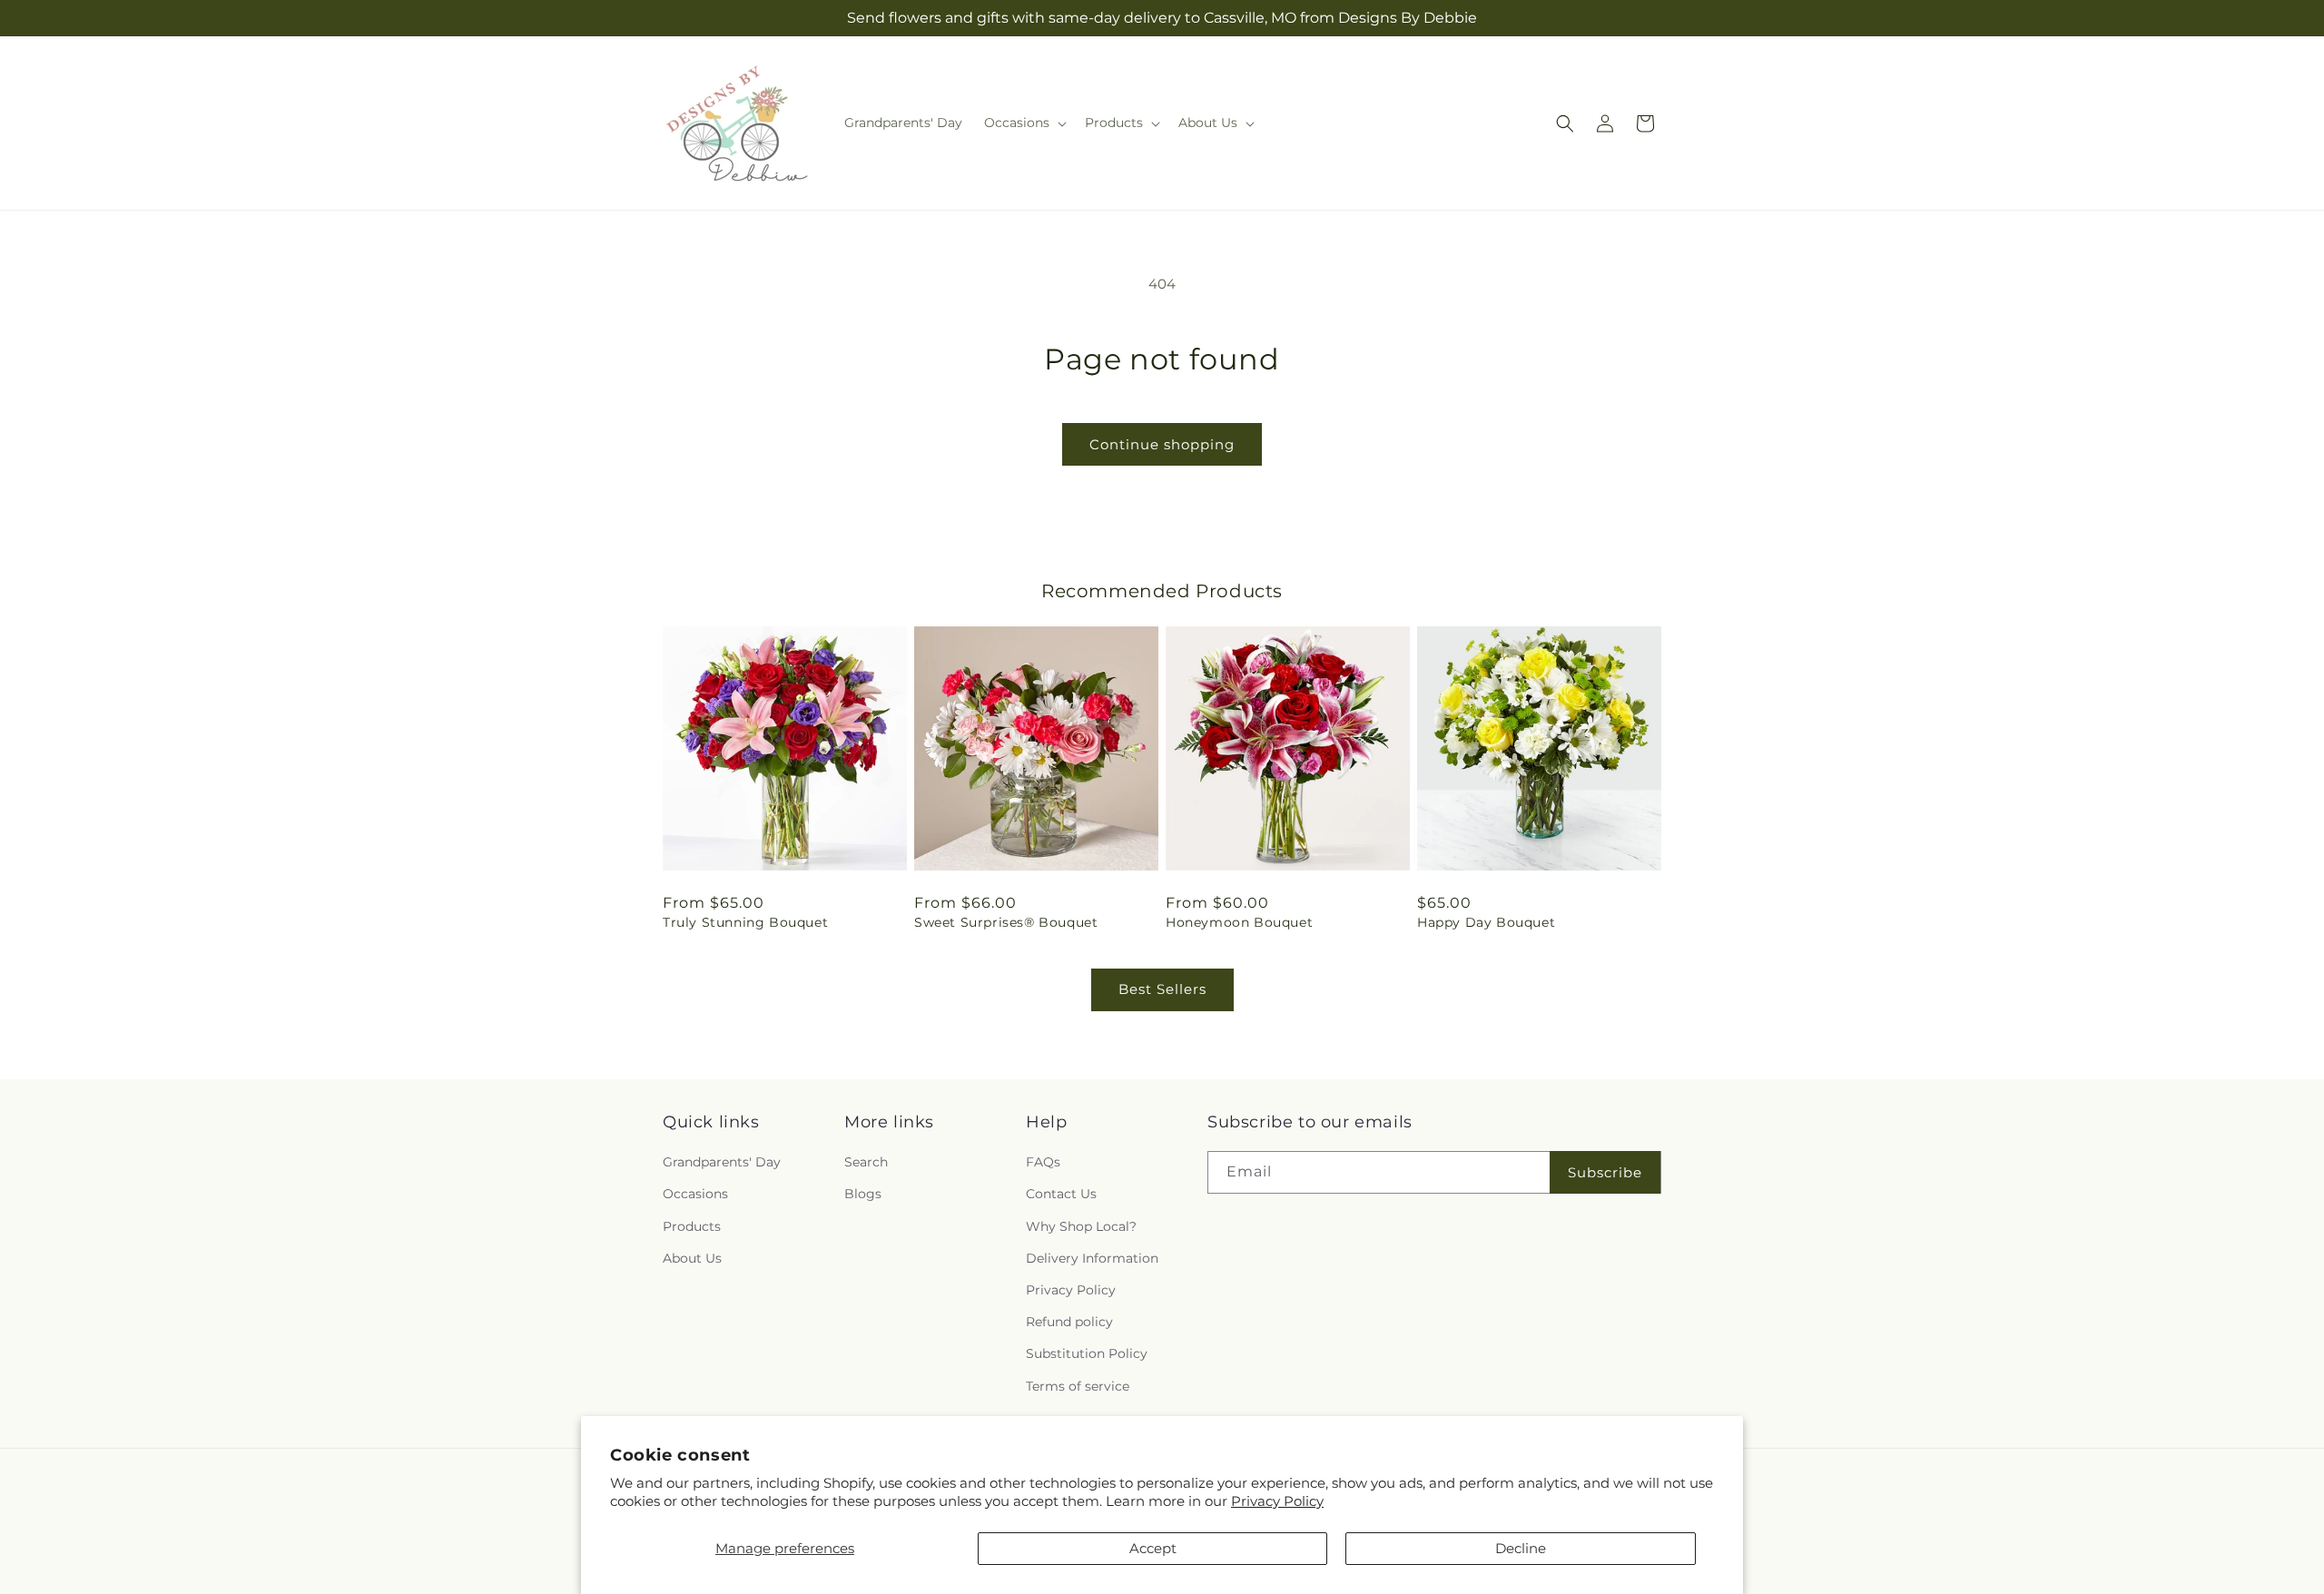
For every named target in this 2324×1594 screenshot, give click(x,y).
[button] (1024, 123)
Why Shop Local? (1081, 1226)
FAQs (1043, 1162)
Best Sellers (1162, 989)
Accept (1153, 1548)
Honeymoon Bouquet (1239, 922)
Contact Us (1061, 1194)
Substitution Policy (1087, 1353)
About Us (692, 1258)
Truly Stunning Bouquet (745, 922)
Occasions (695, 1194)
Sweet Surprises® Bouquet (1006, 922)
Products (692, 1226)
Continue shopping (1162, 444)
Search (866, 1162)
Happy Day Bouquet (1486, 922)
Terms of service (1078, 1386)
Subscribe (1605, 1172)
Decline (1521, 1548)
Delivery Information (1092, 1258)
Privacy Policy (1277, 1501)
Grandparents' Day (722, 1162)
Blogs (863, 1194)
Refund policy (1069, 1322)
